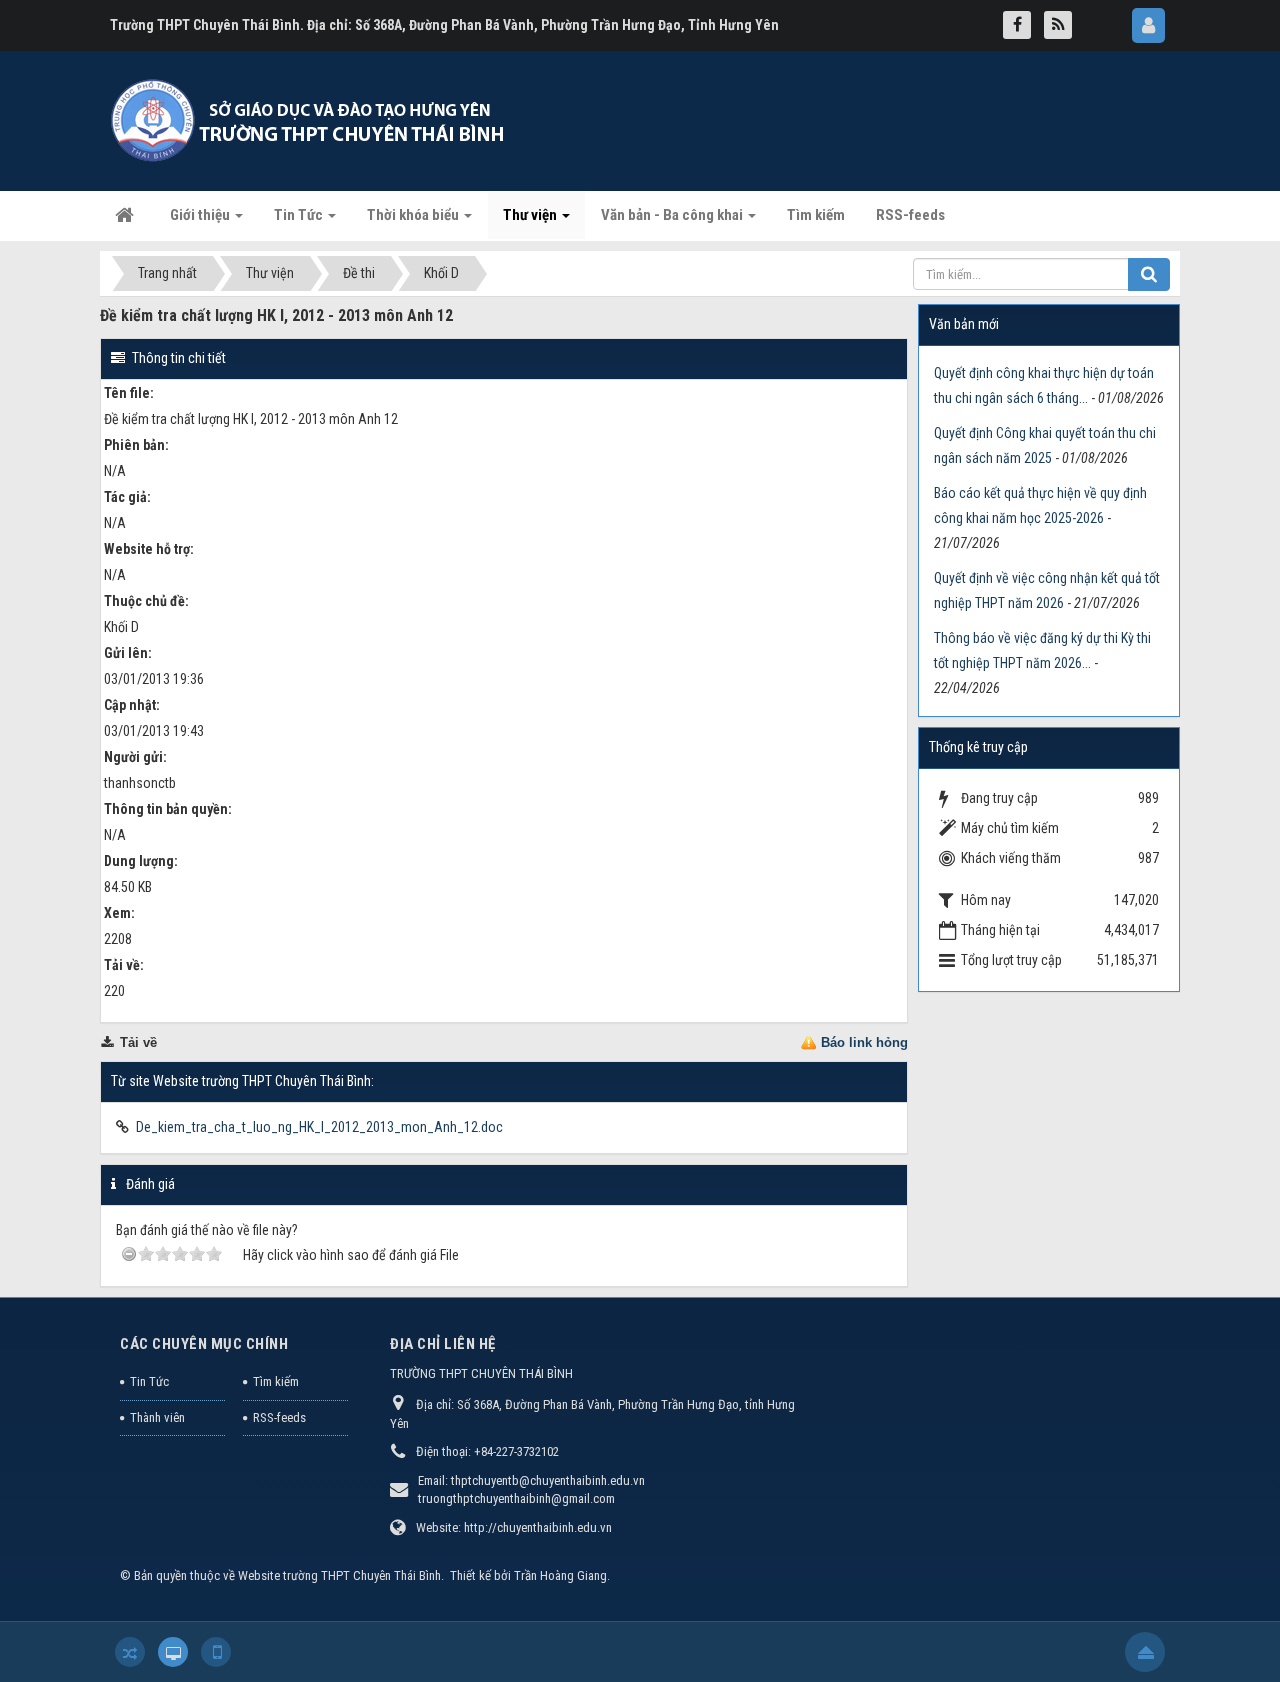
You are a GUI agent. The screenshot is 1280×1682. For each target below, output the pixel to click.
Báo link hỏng (864, 1042)
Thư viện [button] (531, 215)
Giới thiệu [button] (201, 215)
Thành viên (157, 1417)
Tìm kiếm (276, 1381)
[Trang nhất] (127, 215)
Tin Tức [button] (300, 215)
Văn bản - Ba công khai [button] (673, 215)
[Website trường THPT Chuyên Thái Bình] (310, 120)
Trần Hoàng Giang (560, 1575)
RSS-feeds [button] (910, 215)
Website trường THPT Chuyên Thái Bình (339, 1575)
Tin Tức (149, 1381)
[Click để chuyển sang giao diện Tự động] (130, 1652)
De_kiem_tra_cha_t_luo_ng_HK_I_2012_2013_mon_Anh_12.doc (319, 1127)
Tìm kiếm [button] (816, 215)
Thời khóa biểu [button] (414, 215)
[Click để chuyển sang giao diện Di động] (216, 1652)
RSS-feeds (279, 1417)
